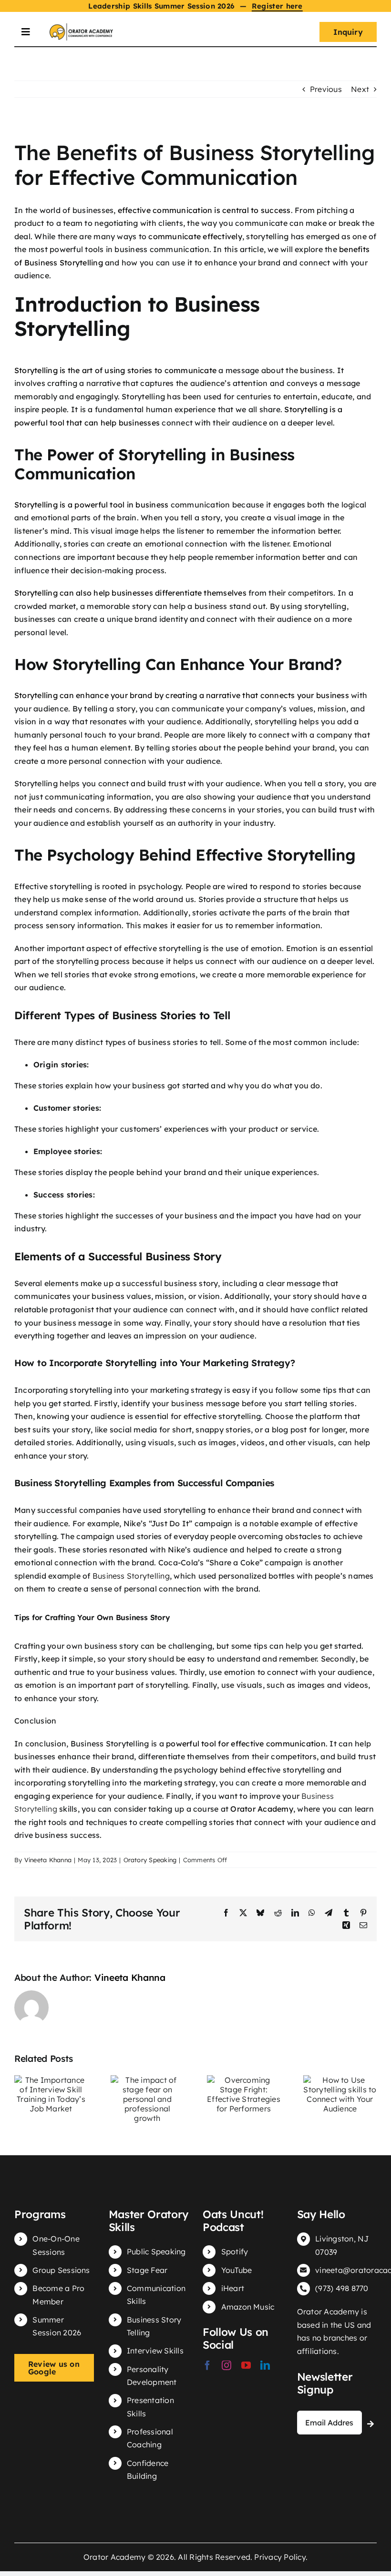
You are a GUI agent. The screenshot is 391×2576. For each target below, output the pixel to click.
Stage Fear (147, 2270)
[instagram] (226, 2365)
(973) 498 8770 (342, 2288)
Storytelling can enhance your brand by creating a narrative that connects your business (182, 695)
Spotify (235, 2251)
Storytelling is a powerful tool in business (91, 505)
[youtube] (246, 2365)
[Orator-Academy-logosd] (81, 27)
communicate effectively (195, 236)
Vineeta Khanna (48, 1860)
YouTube (237, 2270)
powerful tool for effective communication (246, 1744)
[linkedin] (265, 2365)
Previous (326, 89)
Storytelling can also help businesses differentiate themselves (130, 593)
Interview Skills (155, 2351)
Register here (277, 6)
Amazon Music (248, 2307)
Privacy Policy (280, 2557)
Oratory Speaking (150, 1860)
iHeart (233, 2288)
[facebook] (207, 2365)
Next (360, 89)
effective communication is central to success (204, 210)
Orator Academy (262, 1809)
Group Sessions (61, 2270)
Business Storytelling (131, 1576)
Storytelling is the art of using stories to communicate (115, 370)
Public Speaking (156, 2251)
